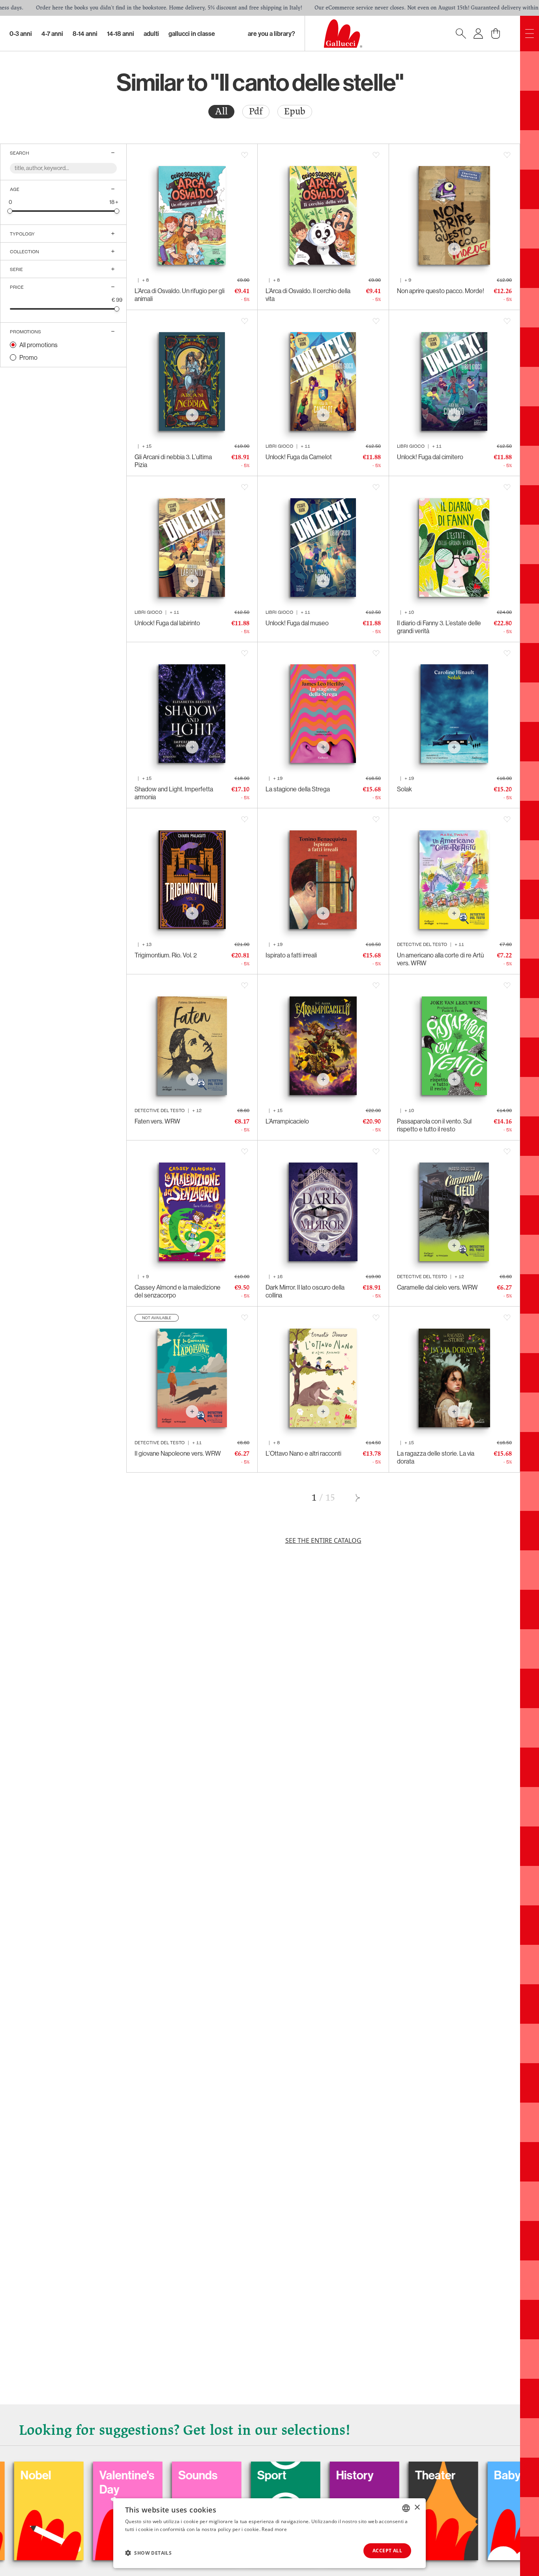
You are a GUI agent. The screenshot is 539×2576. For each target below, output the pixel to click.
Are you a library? (271, 34)
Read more (274, 2529)
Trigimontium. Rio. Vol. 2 (166, 955)
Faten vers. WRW (157, 1121)
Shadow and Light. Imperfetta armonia (174, 793)
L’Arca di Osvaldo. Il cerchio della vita (308, 295)
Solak (404, 789)
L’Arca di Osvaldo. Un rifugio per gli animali (180, 295)
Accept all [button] (387, 2551)
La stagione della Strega (298, 789)
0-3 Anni (21, 34)
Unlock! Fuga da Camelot (299, 457)
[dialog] (269, 2533)
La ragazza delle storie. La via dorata (436, 1457)
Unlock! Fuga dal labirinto (167, 623)
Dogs (477, 2475)
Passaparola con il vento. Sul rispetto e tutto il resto (434, 1125)
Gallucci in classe (192, 34)
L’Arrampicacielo (287, 1121)
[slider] (10, 211)
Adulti (151, 34)
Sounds (88, 2475)
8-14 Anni (85, 34)
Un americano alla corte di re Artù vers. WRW (440, 959)
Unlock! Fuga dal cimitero (430, 457)
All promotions (38, 345)
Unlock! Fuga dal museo (297, 623)
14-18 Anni (121, 34)
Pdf (256, 111)
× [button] (417, 2508)
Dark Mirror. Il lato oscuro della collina (305, 1291)
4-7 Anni (52, 34)
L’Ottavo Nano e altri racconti (303, 1453)
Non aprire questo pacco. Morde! (441, 291)
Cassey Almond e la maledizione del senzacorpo (178, 1291)
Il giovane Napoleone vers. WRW (178, 1453)
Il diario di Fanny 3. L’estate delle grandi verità (439, 627)
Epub (295, 111)
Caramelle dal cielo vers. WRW (437, 1287)
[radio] (221, 112)
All (221, 111)
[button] (148, 2553)
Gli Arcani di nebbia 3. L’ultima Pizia (173, 461)
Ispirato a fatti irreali (291, 955)
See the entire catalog (323, 1540)
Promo (28, 357)
